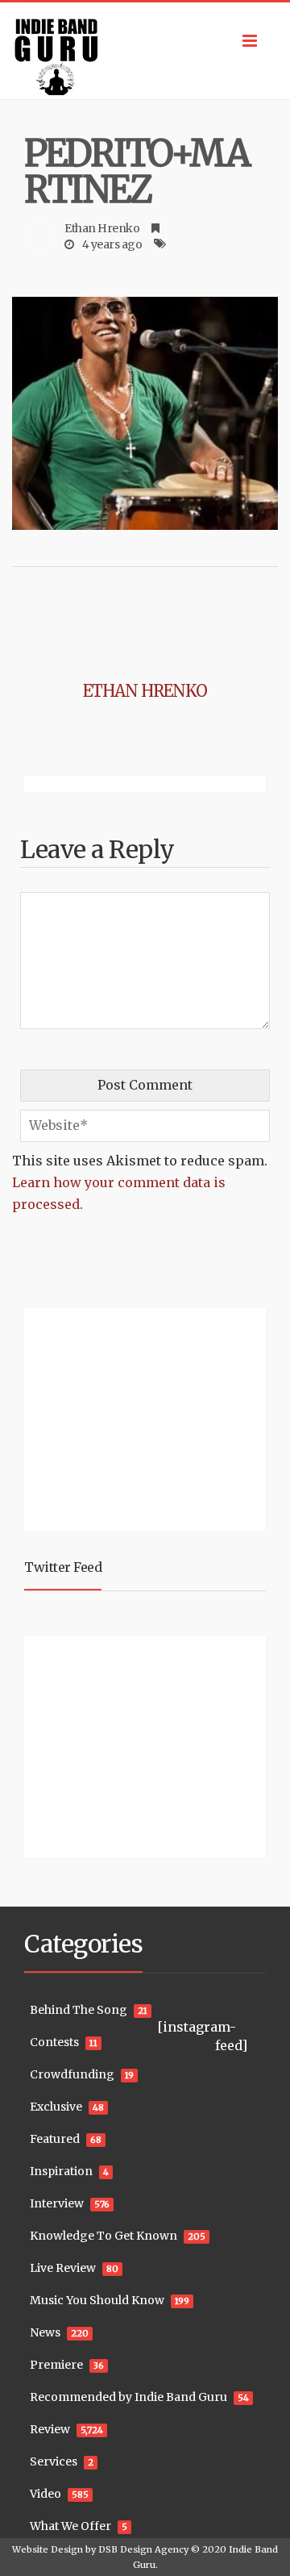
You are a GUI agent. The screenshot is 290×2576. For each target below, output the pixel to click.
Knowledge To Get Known (104, 2236)
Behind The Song (79, 2010)
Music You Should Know (97, 2300)
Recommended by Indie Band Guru (128, 2397)
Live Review (63, 2268)
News (45, 2332)
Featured (55, 2139)
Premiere (56, 2365)
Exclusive (56, 2107)
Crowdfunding (72, 2074)
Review (50, 2429)
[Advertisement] (125, 1417)
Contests (54, 2042)
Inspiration (61, 2171)
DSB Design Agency (143, 2549)
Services (54, 2461)
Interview (57, 2203)
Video (46, 2494)
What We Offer (70, 2526)
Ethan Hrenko (102, 228)
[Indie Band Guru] (145, 51)
